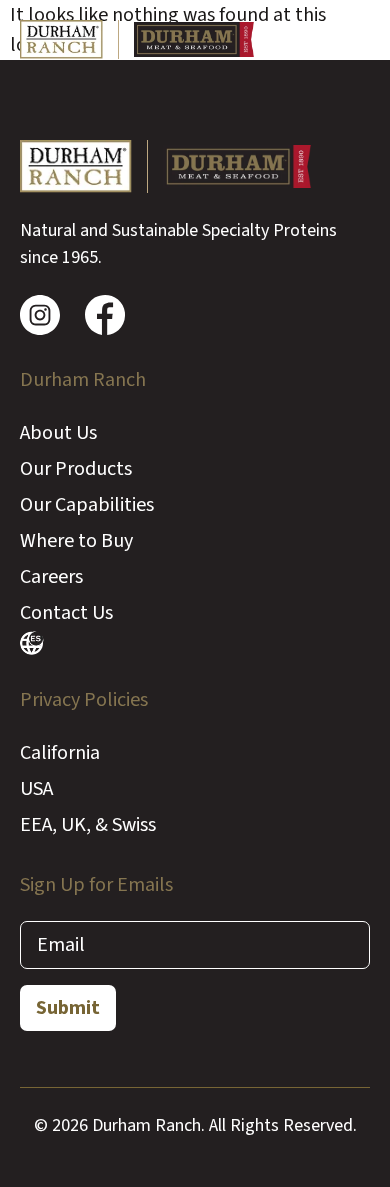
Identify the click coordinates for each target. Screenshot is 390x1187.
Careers (51, 577)
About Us (58, 433)
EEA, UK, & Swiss (88, 825)
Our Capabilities (87, 505)
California (60, 753)
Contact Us (66, 613)
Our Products (76, 469)
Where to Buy (76, 541)
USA (36, 789)
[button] (352, 40)
